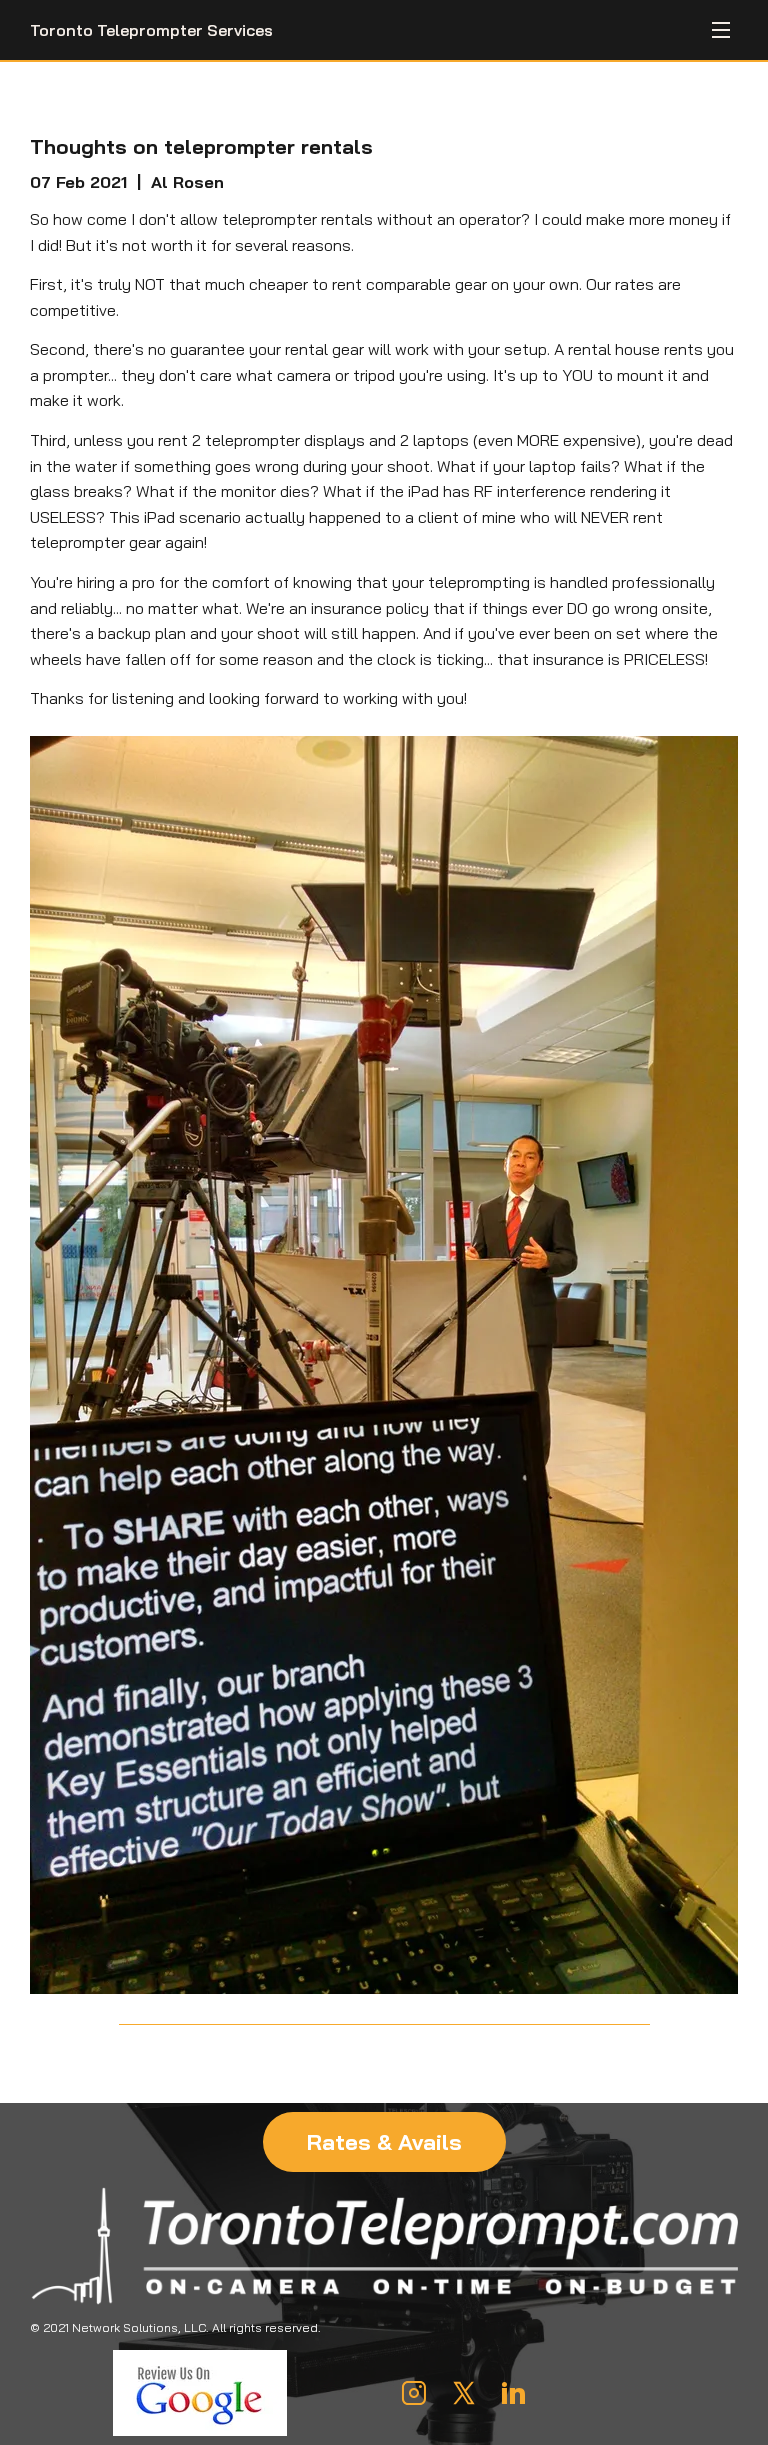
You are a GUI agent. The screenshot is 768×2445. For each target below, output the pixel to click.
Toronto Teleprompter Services (151, 30)
